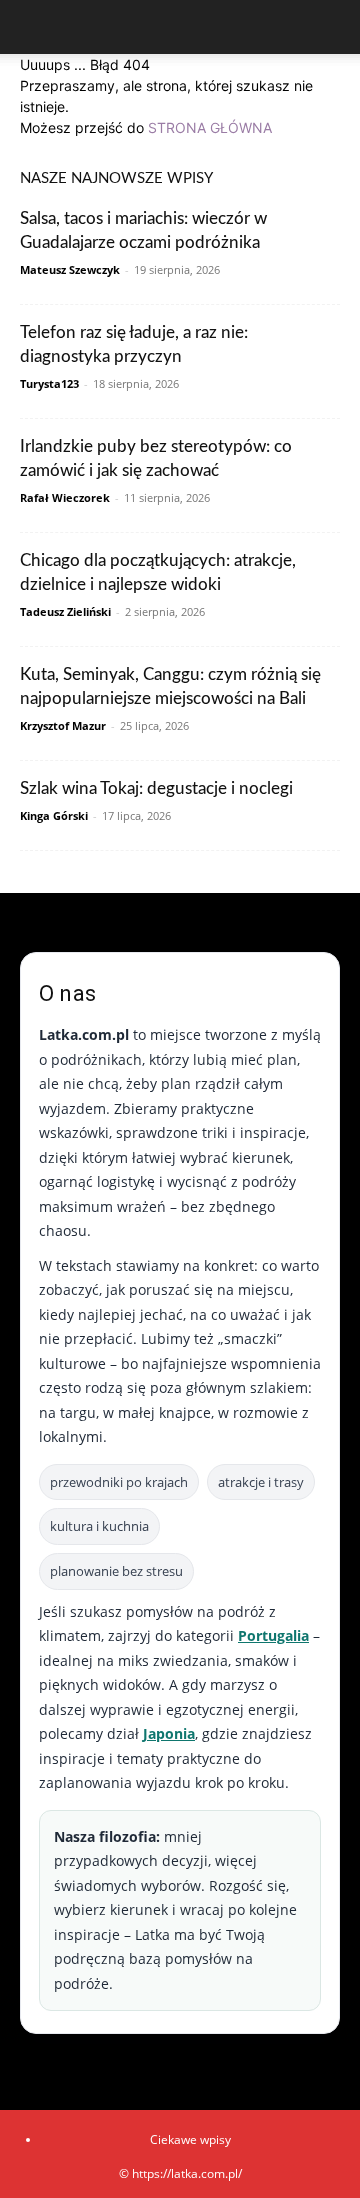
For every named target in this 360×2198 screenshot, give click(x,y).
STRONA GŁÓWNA (210, 127)
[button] (34, 27)
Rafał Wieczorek (65, 497)
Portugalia (273, 1635)
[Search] (332, 27)
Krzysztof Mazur (63, 725)
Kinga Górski (54, 815)
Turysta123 (49, 383)
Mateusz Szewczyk (70, 269)
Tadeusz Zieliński (65, 611)
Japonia (169, 1733)
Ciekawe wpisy (190, 2139)
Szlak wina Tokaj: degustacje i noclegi (156, 788)
